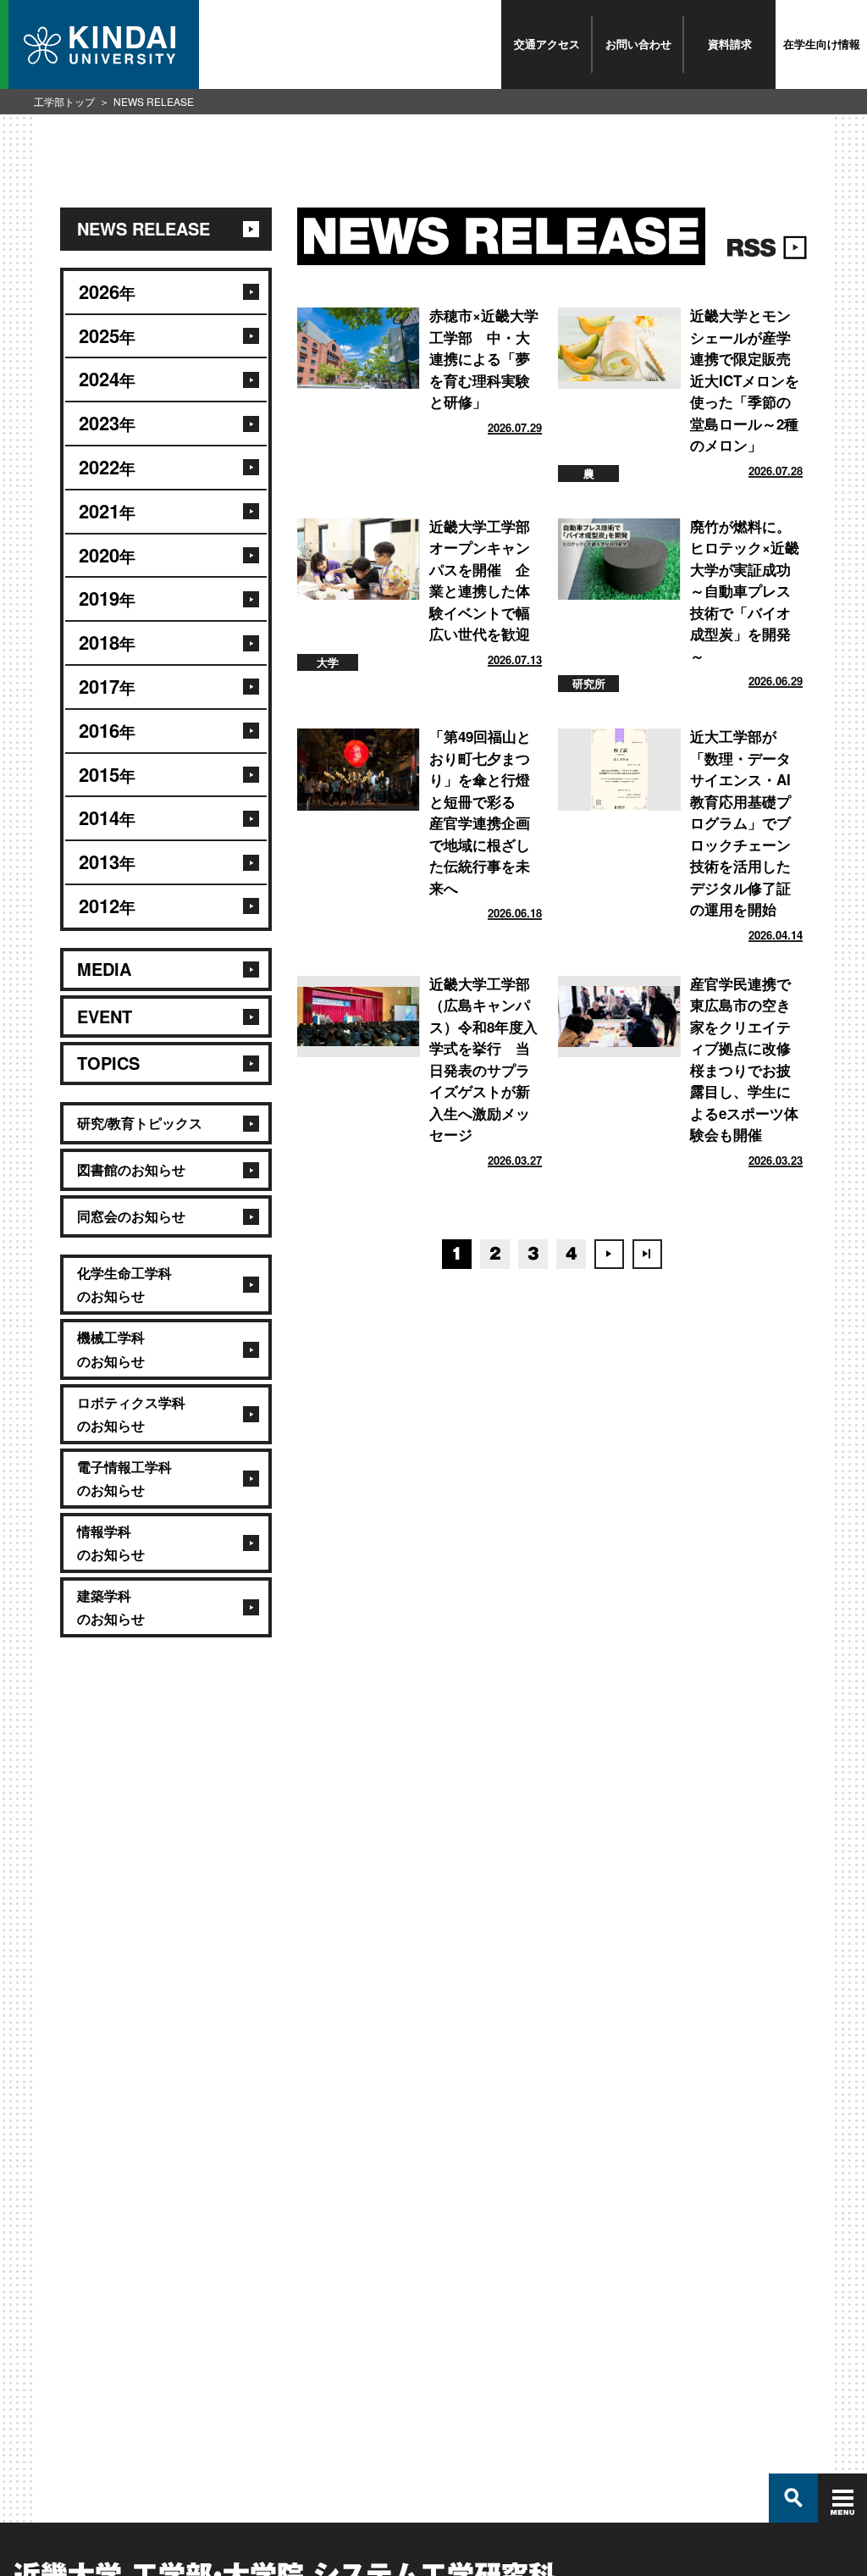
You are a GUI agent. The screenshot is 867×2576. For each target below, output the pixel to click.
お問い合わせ (638, 44)
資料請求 (730, 44)
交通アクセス (547, 44)
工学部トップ (64, 101)
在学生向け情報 (822, 44)
